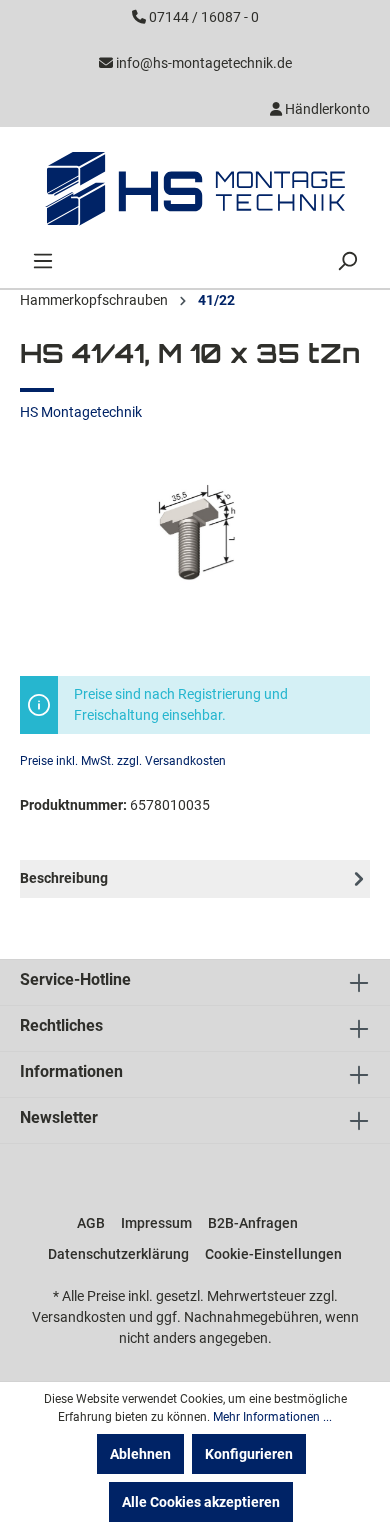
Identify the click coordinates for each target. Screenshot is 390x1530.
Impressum (156, 1223)
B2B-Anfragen (253, 1223)
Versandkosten (79, 1317)
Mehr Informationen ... (272, 1417)
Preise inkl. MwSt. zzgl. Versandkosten (123, 761)
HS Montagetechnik (81, 412)
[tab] (195, 879)
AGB (91, 1223)
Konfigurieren (249, 1454)
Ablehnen (140, 1454)
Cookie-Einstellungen (273, 1254)
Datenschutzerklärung (118, 1254)
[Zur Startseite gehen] (195, 188)
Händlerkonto (326, 109)
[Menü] (43, 261)
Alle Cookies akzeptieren (201, 1502)
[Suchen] (347, 261)
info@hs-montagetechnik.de (204, 63)
